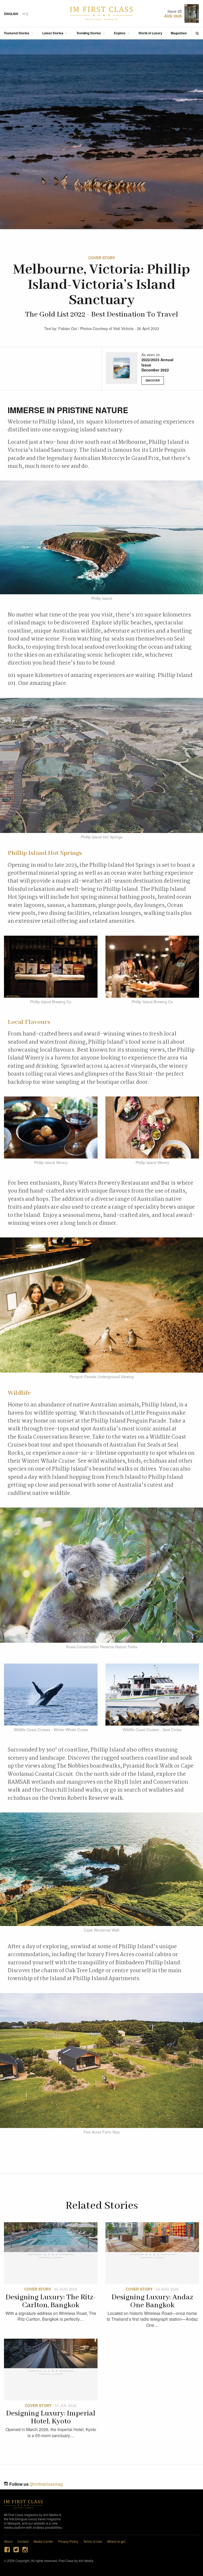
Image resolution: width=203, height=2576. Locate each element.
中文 (26, 14)
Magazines (179, 33)
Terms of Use (93, 2541)
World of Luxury (150, 33)
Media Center (43, 2541)
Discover (153, 380)
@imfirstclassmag (46, 2484)
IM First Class (101, 13)
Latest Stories (53, 33)
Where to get (116, 2541)
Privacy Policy (68, 2541)
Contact (23, 2541)
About (8, 2541)
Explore (120, 33)
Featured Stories (17, 33)
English (11, 14)
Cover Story (102, 258)
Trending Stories (89, 33)
